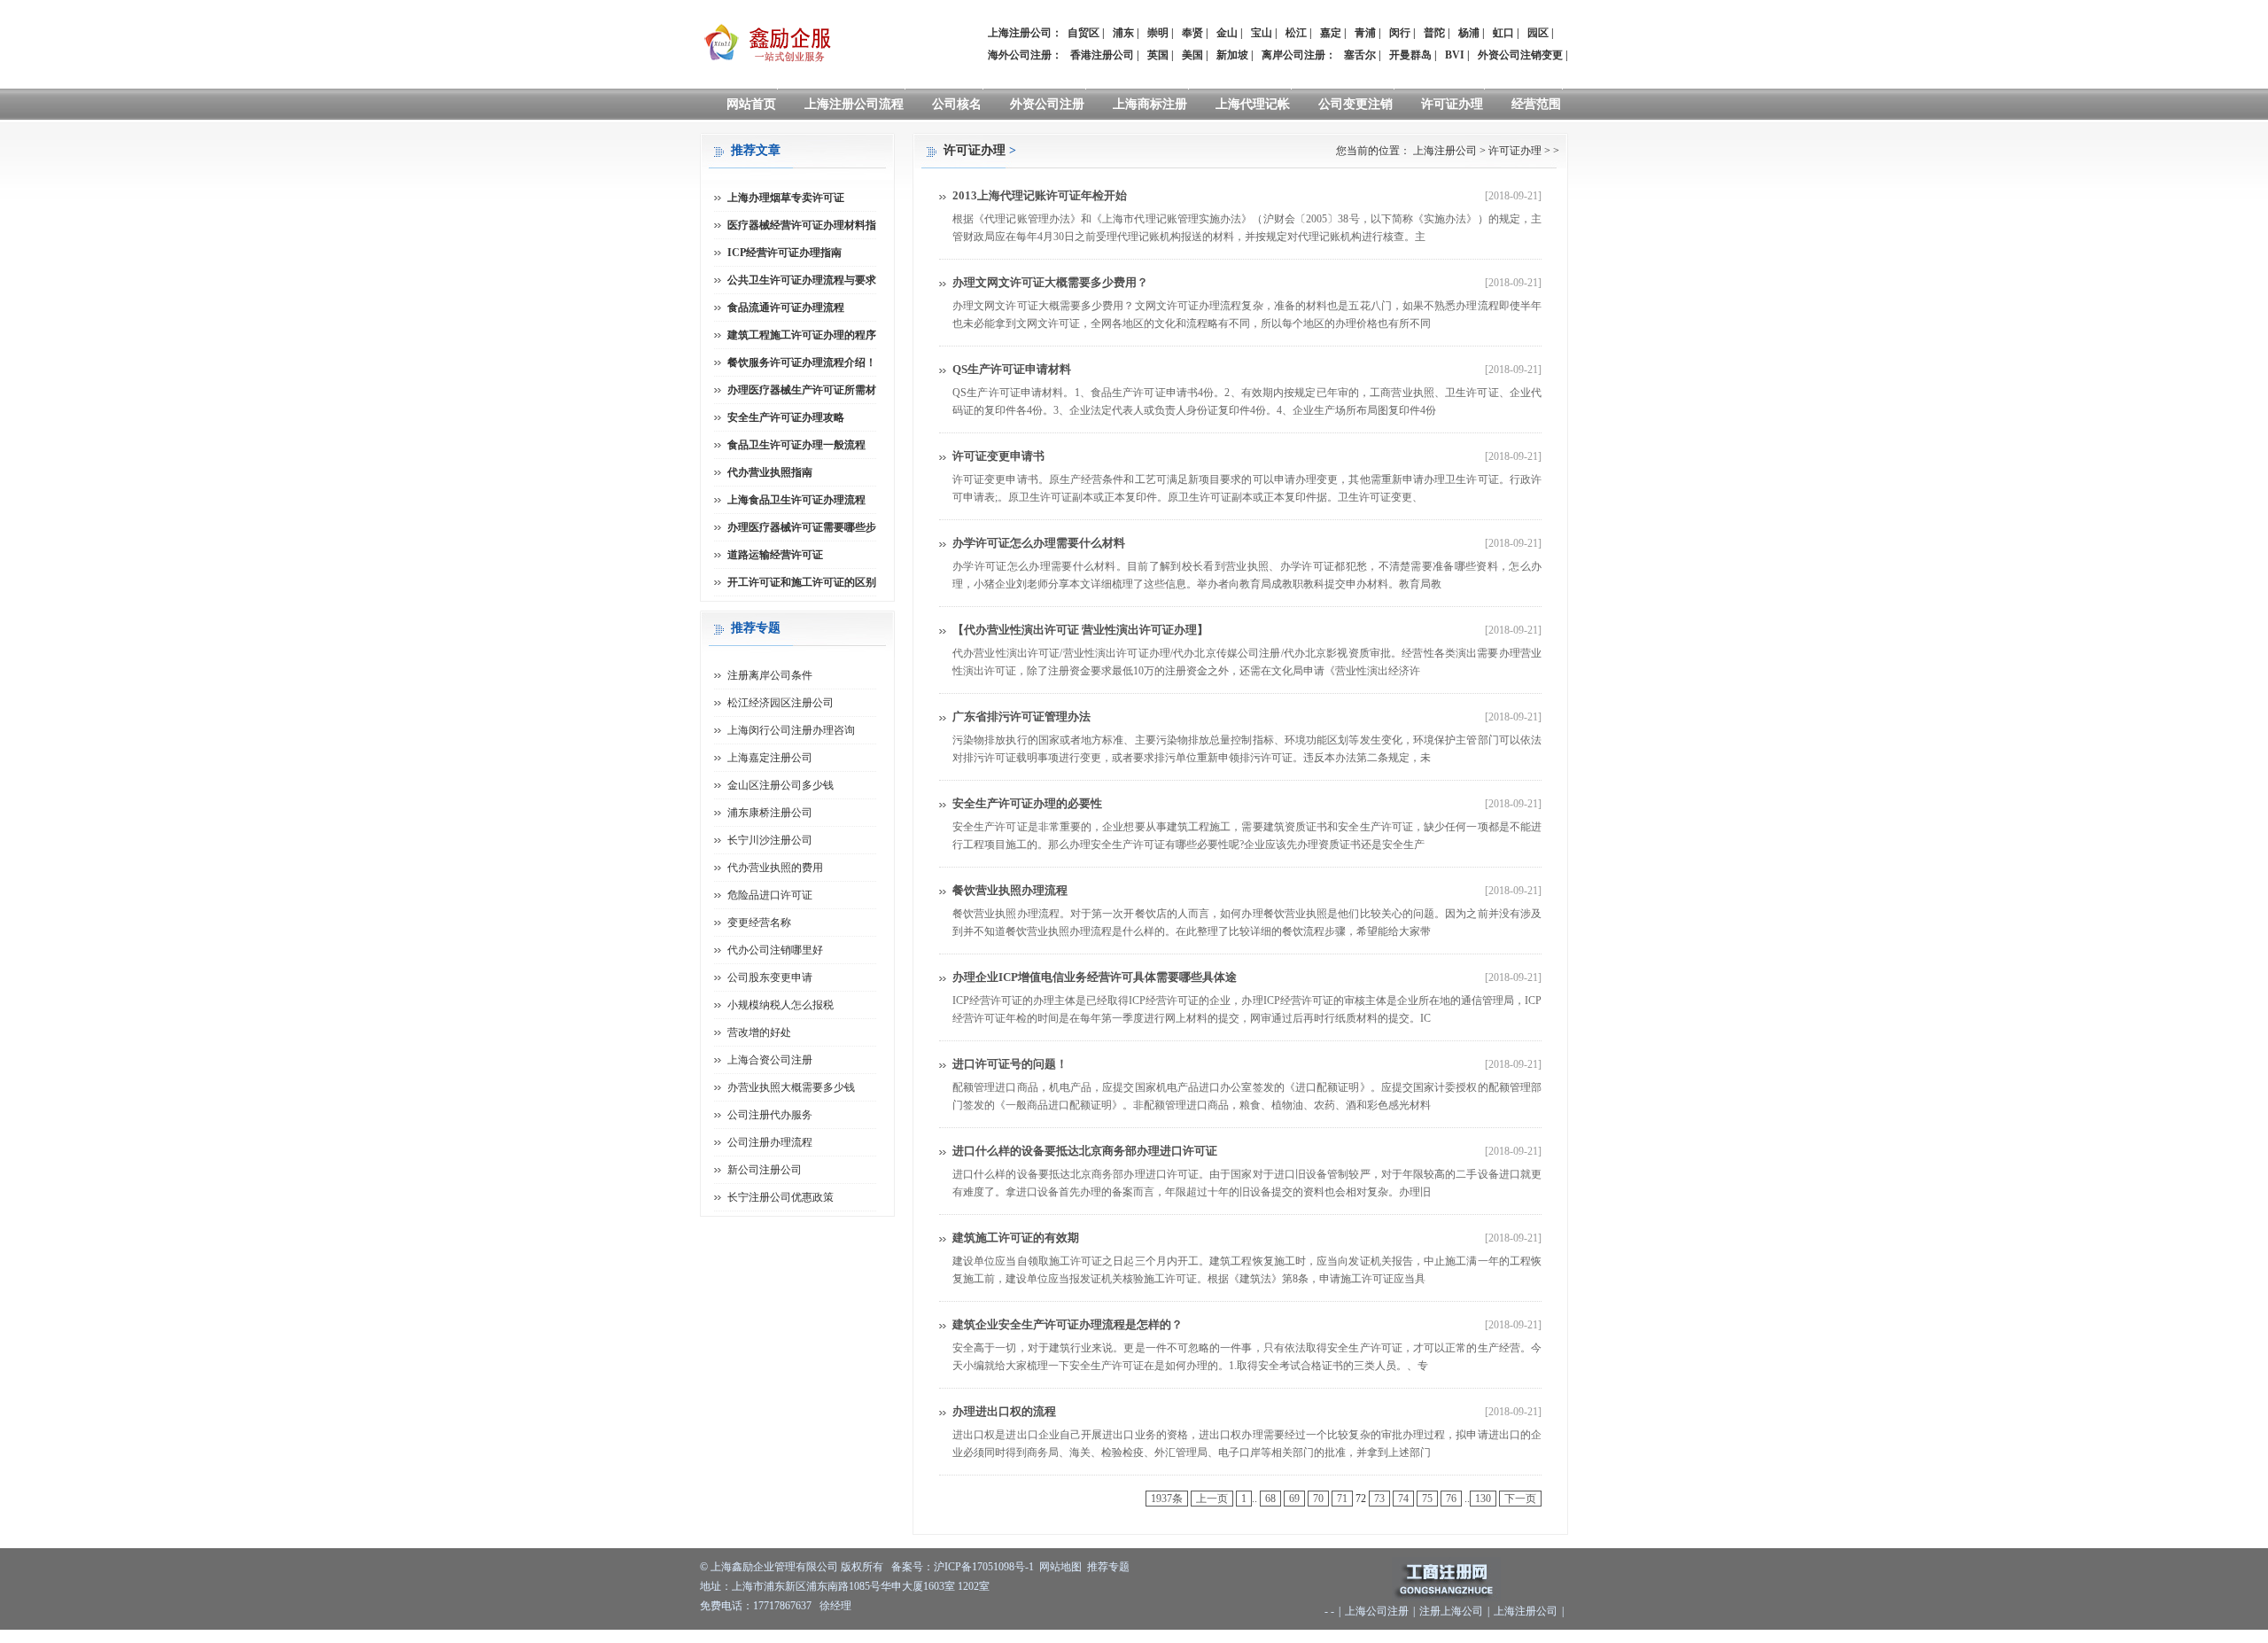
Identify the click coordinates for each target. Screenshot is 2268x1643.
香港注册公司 (1102, 55)
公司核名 (957, 104)
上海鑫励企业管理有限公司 (774, 1567)
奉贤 (1192, 33)
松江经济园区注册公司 (781, 703)
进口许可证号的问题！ (1010, 1064)
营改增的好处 (759, 1032)
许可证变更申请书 (998, 456)
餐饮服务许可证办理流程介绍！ (802, 362)
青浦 (1365, 33)
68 (1270, 1499)
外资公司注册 (1047, 104)
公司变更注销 (1355, 104)
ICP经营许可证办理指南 (784, 253)
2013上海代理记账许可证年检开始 (1040, 195)
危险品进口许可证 (770, 895)
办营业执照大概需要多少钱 (791, 1087)
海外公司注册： (1025, 55)
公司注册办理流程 (770, 1142)
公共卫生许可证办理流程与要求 (802, 280)
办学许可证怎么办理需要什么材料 (1039, 543)
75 (1427, 1499)
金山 (1227, 33)
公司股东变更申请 (770, 977)
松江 (1296, 33)
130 (1483, 1499)
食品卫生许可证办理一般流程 (796, 445)
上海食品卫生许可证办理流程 (796, 500)
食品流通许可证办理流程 (786, 308)
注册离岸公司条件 (770, 675)
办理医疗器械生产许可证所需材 (802, 390)
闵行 (1400, 33)
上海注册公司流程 (854, 104)
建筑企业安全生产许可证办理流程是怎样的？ (1068, 1324)
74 (1403, 1499)
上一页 (1212, 1499)
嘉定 (1331, 33)
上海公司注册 (1377, 1611)
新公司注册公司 (765, 1170)
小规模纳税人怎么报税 (781, 1005)
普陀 (1434, 33)
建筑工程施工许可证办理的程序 (802, 335)
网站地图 (1060, 1567)
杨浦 (1469, 33)
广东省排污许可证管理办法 (1021, 716)
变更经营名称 (759, 923)
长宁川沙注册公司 (770, 840)
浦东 (1123, 33)
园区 (1538, 33)
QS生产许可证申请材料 (1012, 369)
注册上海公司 (1451, 1611)
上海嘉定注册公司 (770, 758)
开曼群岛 (1410, 55)
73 (1379, 1499)
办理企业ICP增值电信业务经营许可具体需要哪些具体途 (1095, 977)
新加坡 (1232, 55)
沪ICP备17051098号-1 (984, 1567)
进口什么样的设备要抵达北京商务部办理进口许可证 (1085, 1151)
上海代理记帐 (1253, 104)
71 (1342, 1499)
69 (1294, 1499)
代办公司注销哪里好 (775, 950)
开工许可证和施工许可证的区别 (802, 582)
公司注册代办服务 (770, 1115)
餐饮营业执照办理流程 (1010, 890)
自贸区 (1084, 33)
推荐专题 (1108, 1567)
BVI (1455, 55)
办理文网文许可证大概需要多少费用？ (1050, 282)
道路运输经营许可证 (775, 555)
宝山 (1262, 33)
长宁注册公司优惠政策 (781, 1197)
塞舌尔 (1360, 55)
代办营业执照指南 (770, 472)
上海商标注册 (1150, 104)
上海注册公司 (1445, 151)
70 (1318, 1499)
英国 (1158, 55)
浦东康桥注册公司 (770, 813)
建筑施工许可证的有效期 (1016, 1238)
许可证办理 (1452, 104)
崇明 (1158, 33)
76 (1451, 1499)
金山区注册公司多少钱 (781, 785)
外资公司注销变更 (1520, 55)
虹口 (1503, 33)
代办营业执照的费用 (775, 868)
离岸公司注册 (1293, 55)
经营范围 (1536, 104)
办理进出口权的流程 (1004, 1411)
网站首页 (751, 104)
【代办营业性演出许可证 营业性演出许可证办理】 (1080, 630)
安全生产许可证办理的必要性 (1027, 803)
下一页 (1520, 1499)
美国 (1192, 55)
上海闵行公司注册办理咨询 (791, 730)
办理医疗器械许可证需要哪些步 (802, 527)
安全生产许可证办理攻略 (786, 417)
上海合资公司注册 (770, 1060)
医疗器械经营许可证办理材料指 (802, 225)
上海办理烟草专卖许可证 (786, 198)
